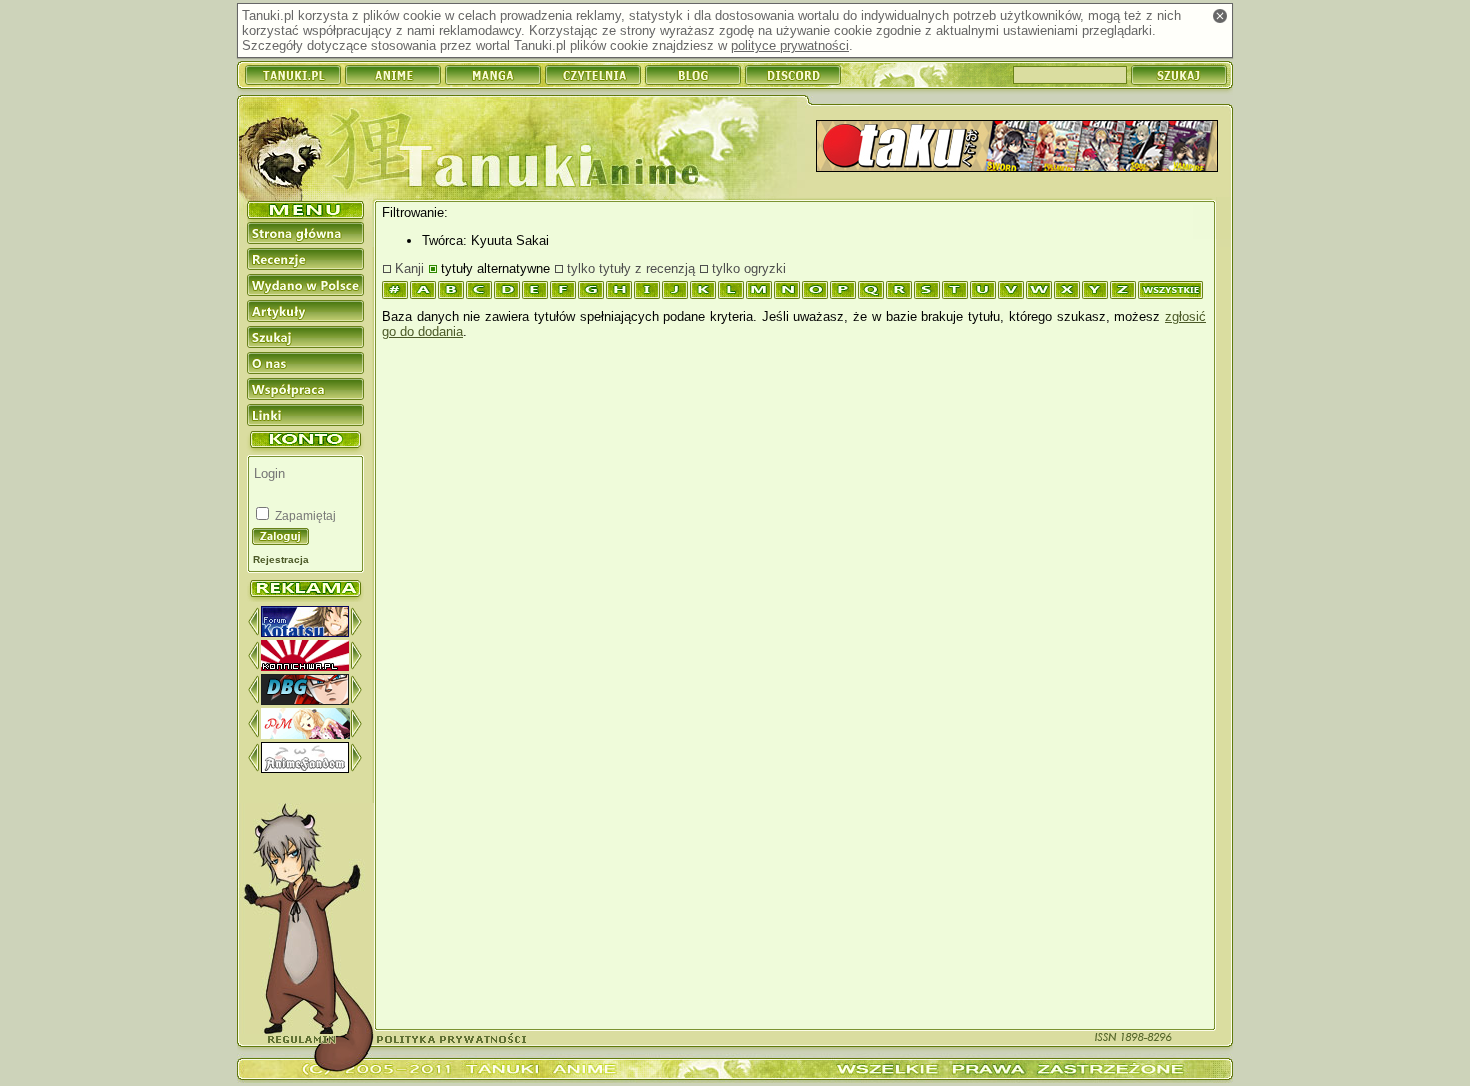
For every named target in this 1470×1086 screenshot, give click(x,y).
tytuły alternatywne (495, 268)
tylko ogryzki (749, 268)
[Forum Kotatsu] (305, 632)
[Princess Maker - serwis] (305, 734)
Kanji (409, 268)
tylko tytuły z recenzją (631, 268)
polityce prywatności (790, 45)
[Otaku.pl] (1017, 147)
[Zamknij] (1220, 16)
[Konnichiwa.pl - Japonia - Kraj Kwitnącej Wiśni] (305, 666)
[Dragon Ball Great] (305, 700)
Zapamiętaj (304, 516)
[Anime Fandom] (305, 768)
